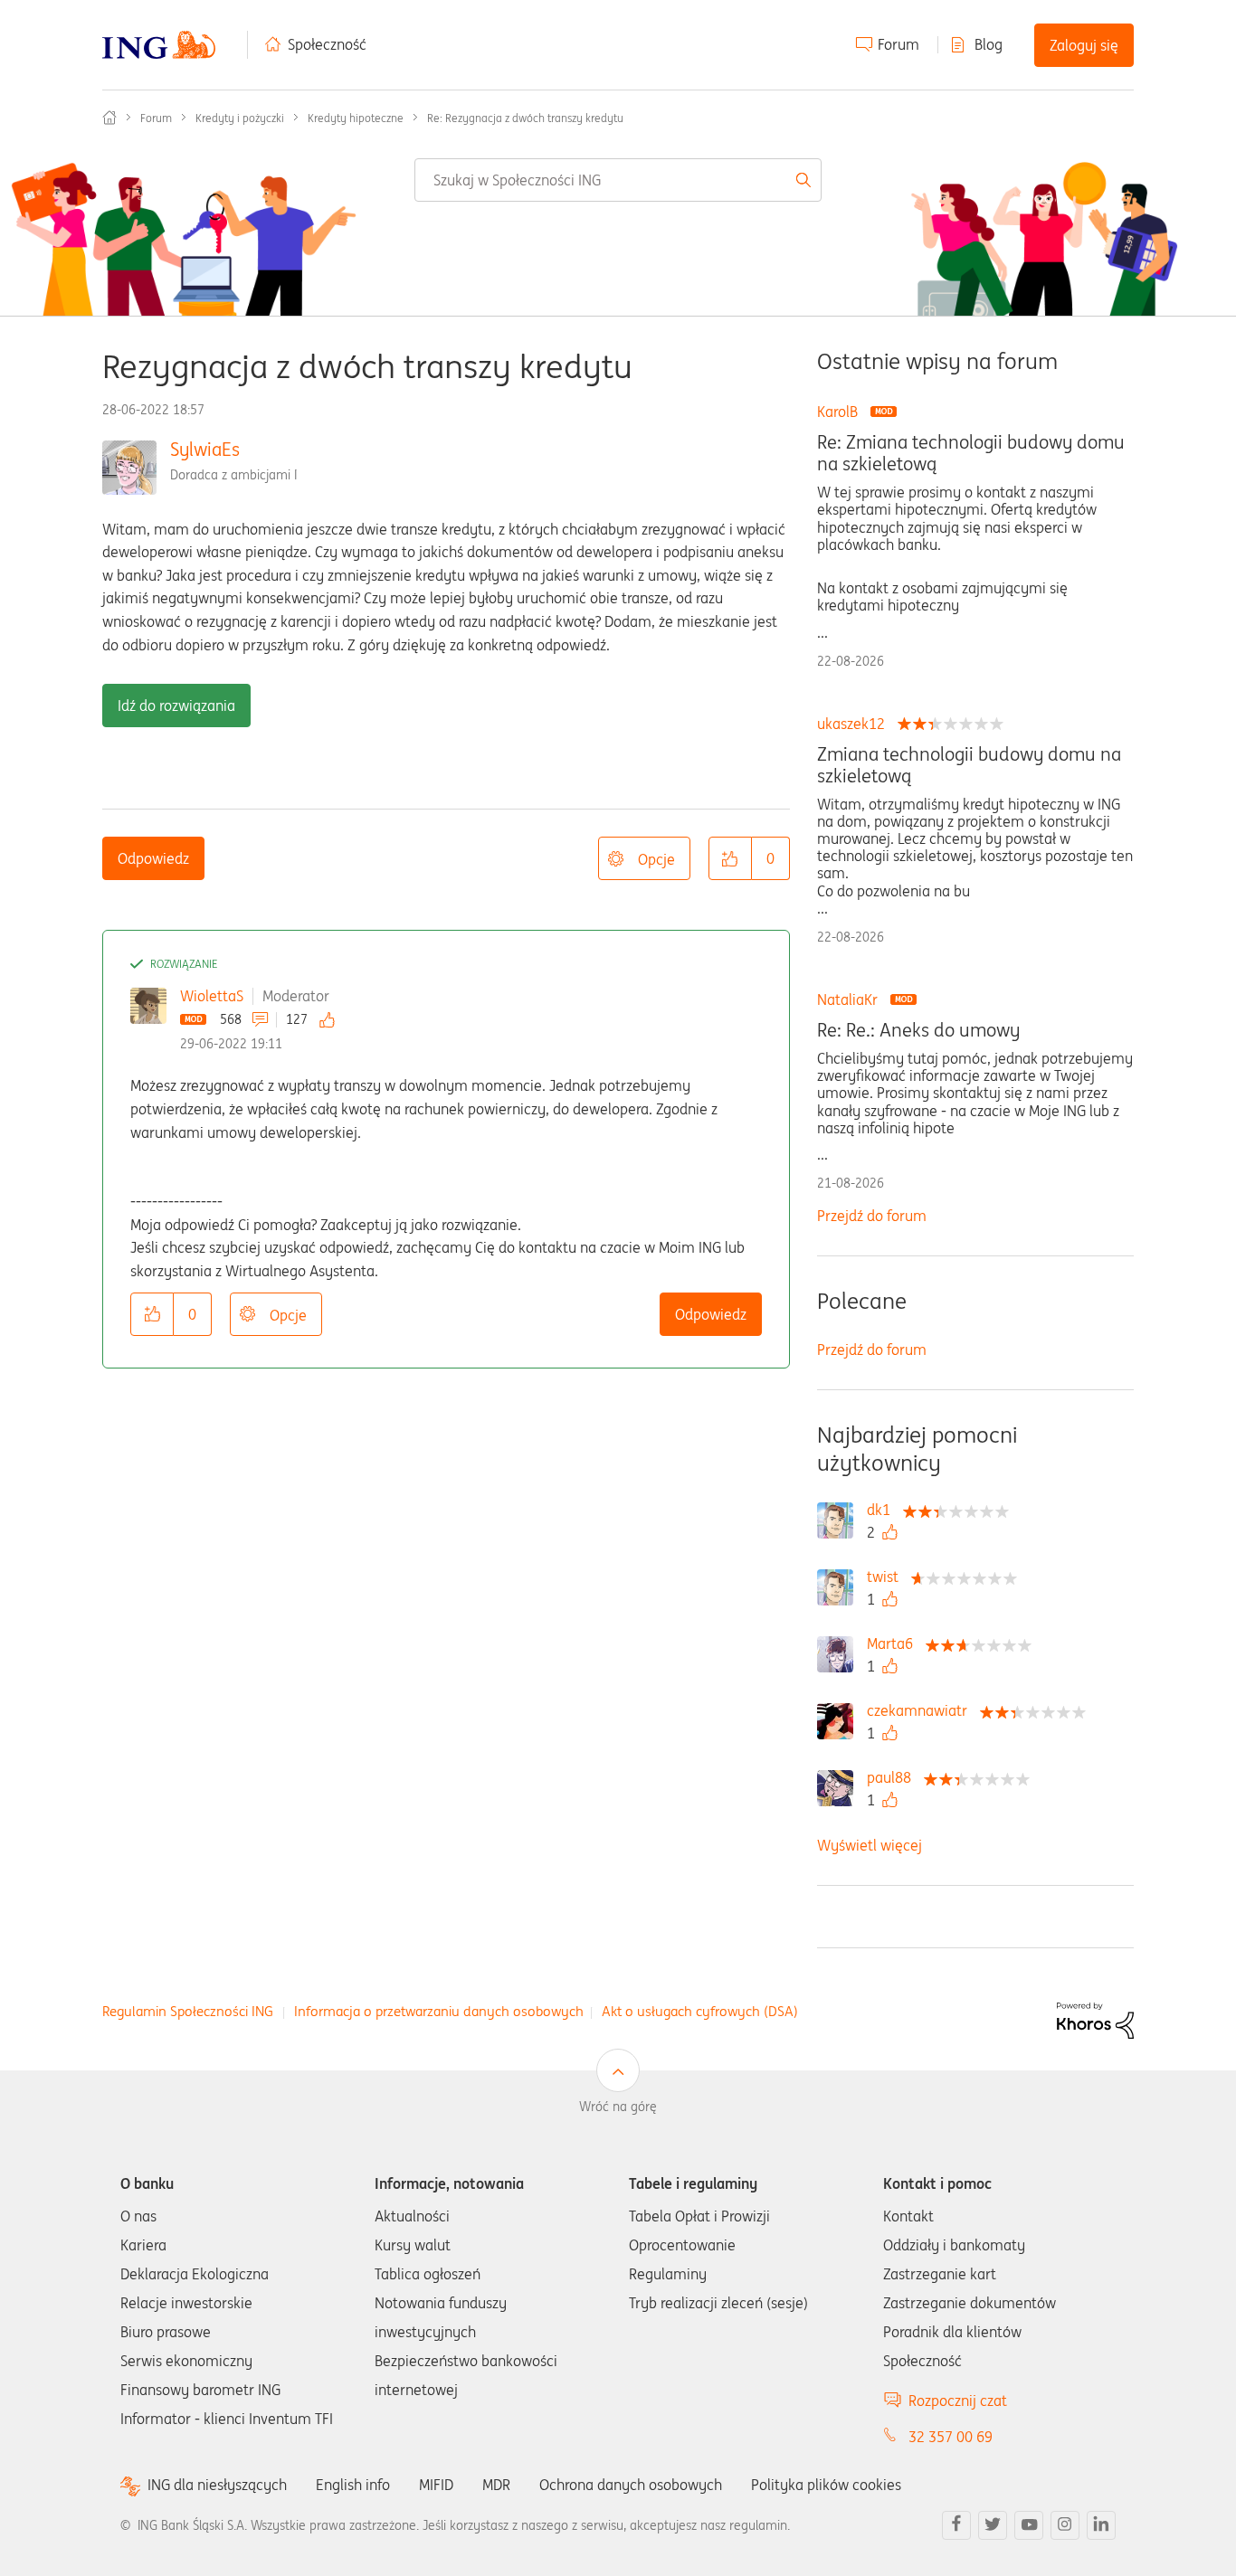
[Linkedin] (1101, 2525)
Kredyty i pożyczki (240, 118)
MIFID (436, 2485)
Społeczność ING (109, 118)
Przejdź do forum (872, 1216)
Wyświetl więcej (870, 1845)
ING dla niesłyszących (217, 2485)
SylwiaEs (205, 449)
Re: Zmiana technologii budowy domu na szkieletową (971, 453)
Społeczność (327, 44)
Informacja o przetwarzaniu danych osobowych (439, 2011)
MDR (496, 2485)
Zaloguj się (1084, 45)
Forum (898, 44)
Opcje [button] (656, 859)
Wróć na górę (618, 2107)
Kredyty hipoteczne (356, 118)
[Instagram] (1065, 2525)
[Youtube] (1029, 2525)
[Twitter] (993, 2525)
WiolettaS (212, 996)
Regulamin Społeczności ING (188, 2011)
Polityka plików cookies (826, 2485)
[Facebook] (956, 2525)
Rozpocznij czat (958, 2401)
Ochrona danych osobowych (631, 2485)
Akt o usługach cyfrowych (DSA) (700, 2011)
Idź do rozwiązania (176, 706)
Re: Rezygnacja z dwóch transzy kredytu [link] (525, 118)
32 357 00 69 (951, 2437)
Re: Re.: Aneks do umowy (918, 1030)
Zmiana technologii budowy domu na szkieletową (969, 765)
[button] (730, 858)
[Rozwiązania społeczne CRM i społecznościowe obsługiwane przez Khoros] (1095, 2019)
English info (353, 2485)
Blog (989, 44)
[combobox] (618, 180)
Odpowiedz (153, 858)
